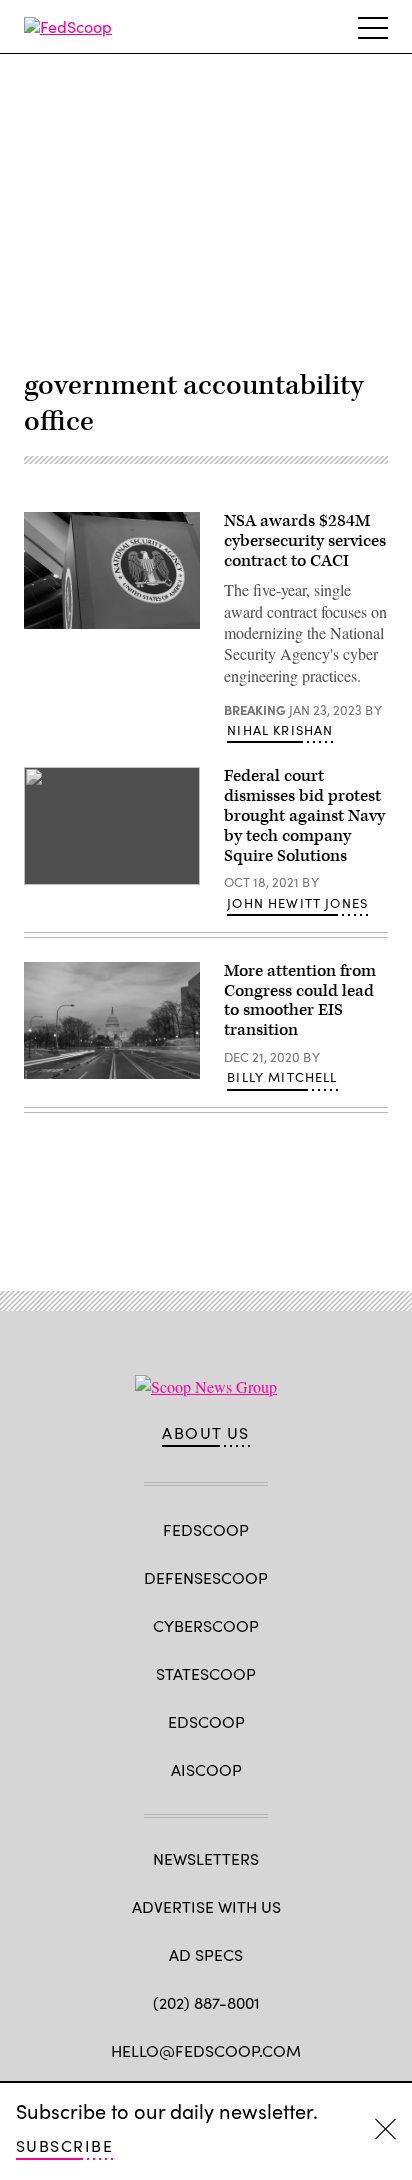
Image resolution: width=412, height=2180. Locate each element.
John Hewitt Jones (297, 903)
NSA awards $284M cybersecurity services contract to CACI (305, 541)
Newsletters (206, 1858)
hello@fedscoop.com (206, 2050)
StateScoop (206, 1673)
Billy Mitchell (282, 1077)
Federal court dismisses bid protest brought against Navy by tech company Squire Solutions (304, 815)
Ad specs (206, 1954)
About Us (206, 1433)
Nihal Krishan (280, 730)
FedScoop (206, 1529)
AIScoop (206, 1769)
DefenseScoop (206, 1577)
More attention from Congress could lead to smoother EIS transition (300, 1000)
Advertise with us (206, 1906)
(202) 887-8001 (206, 2002)
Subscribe (64, 2145)
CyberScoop (206, 1625)
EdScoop (206, 1721)
